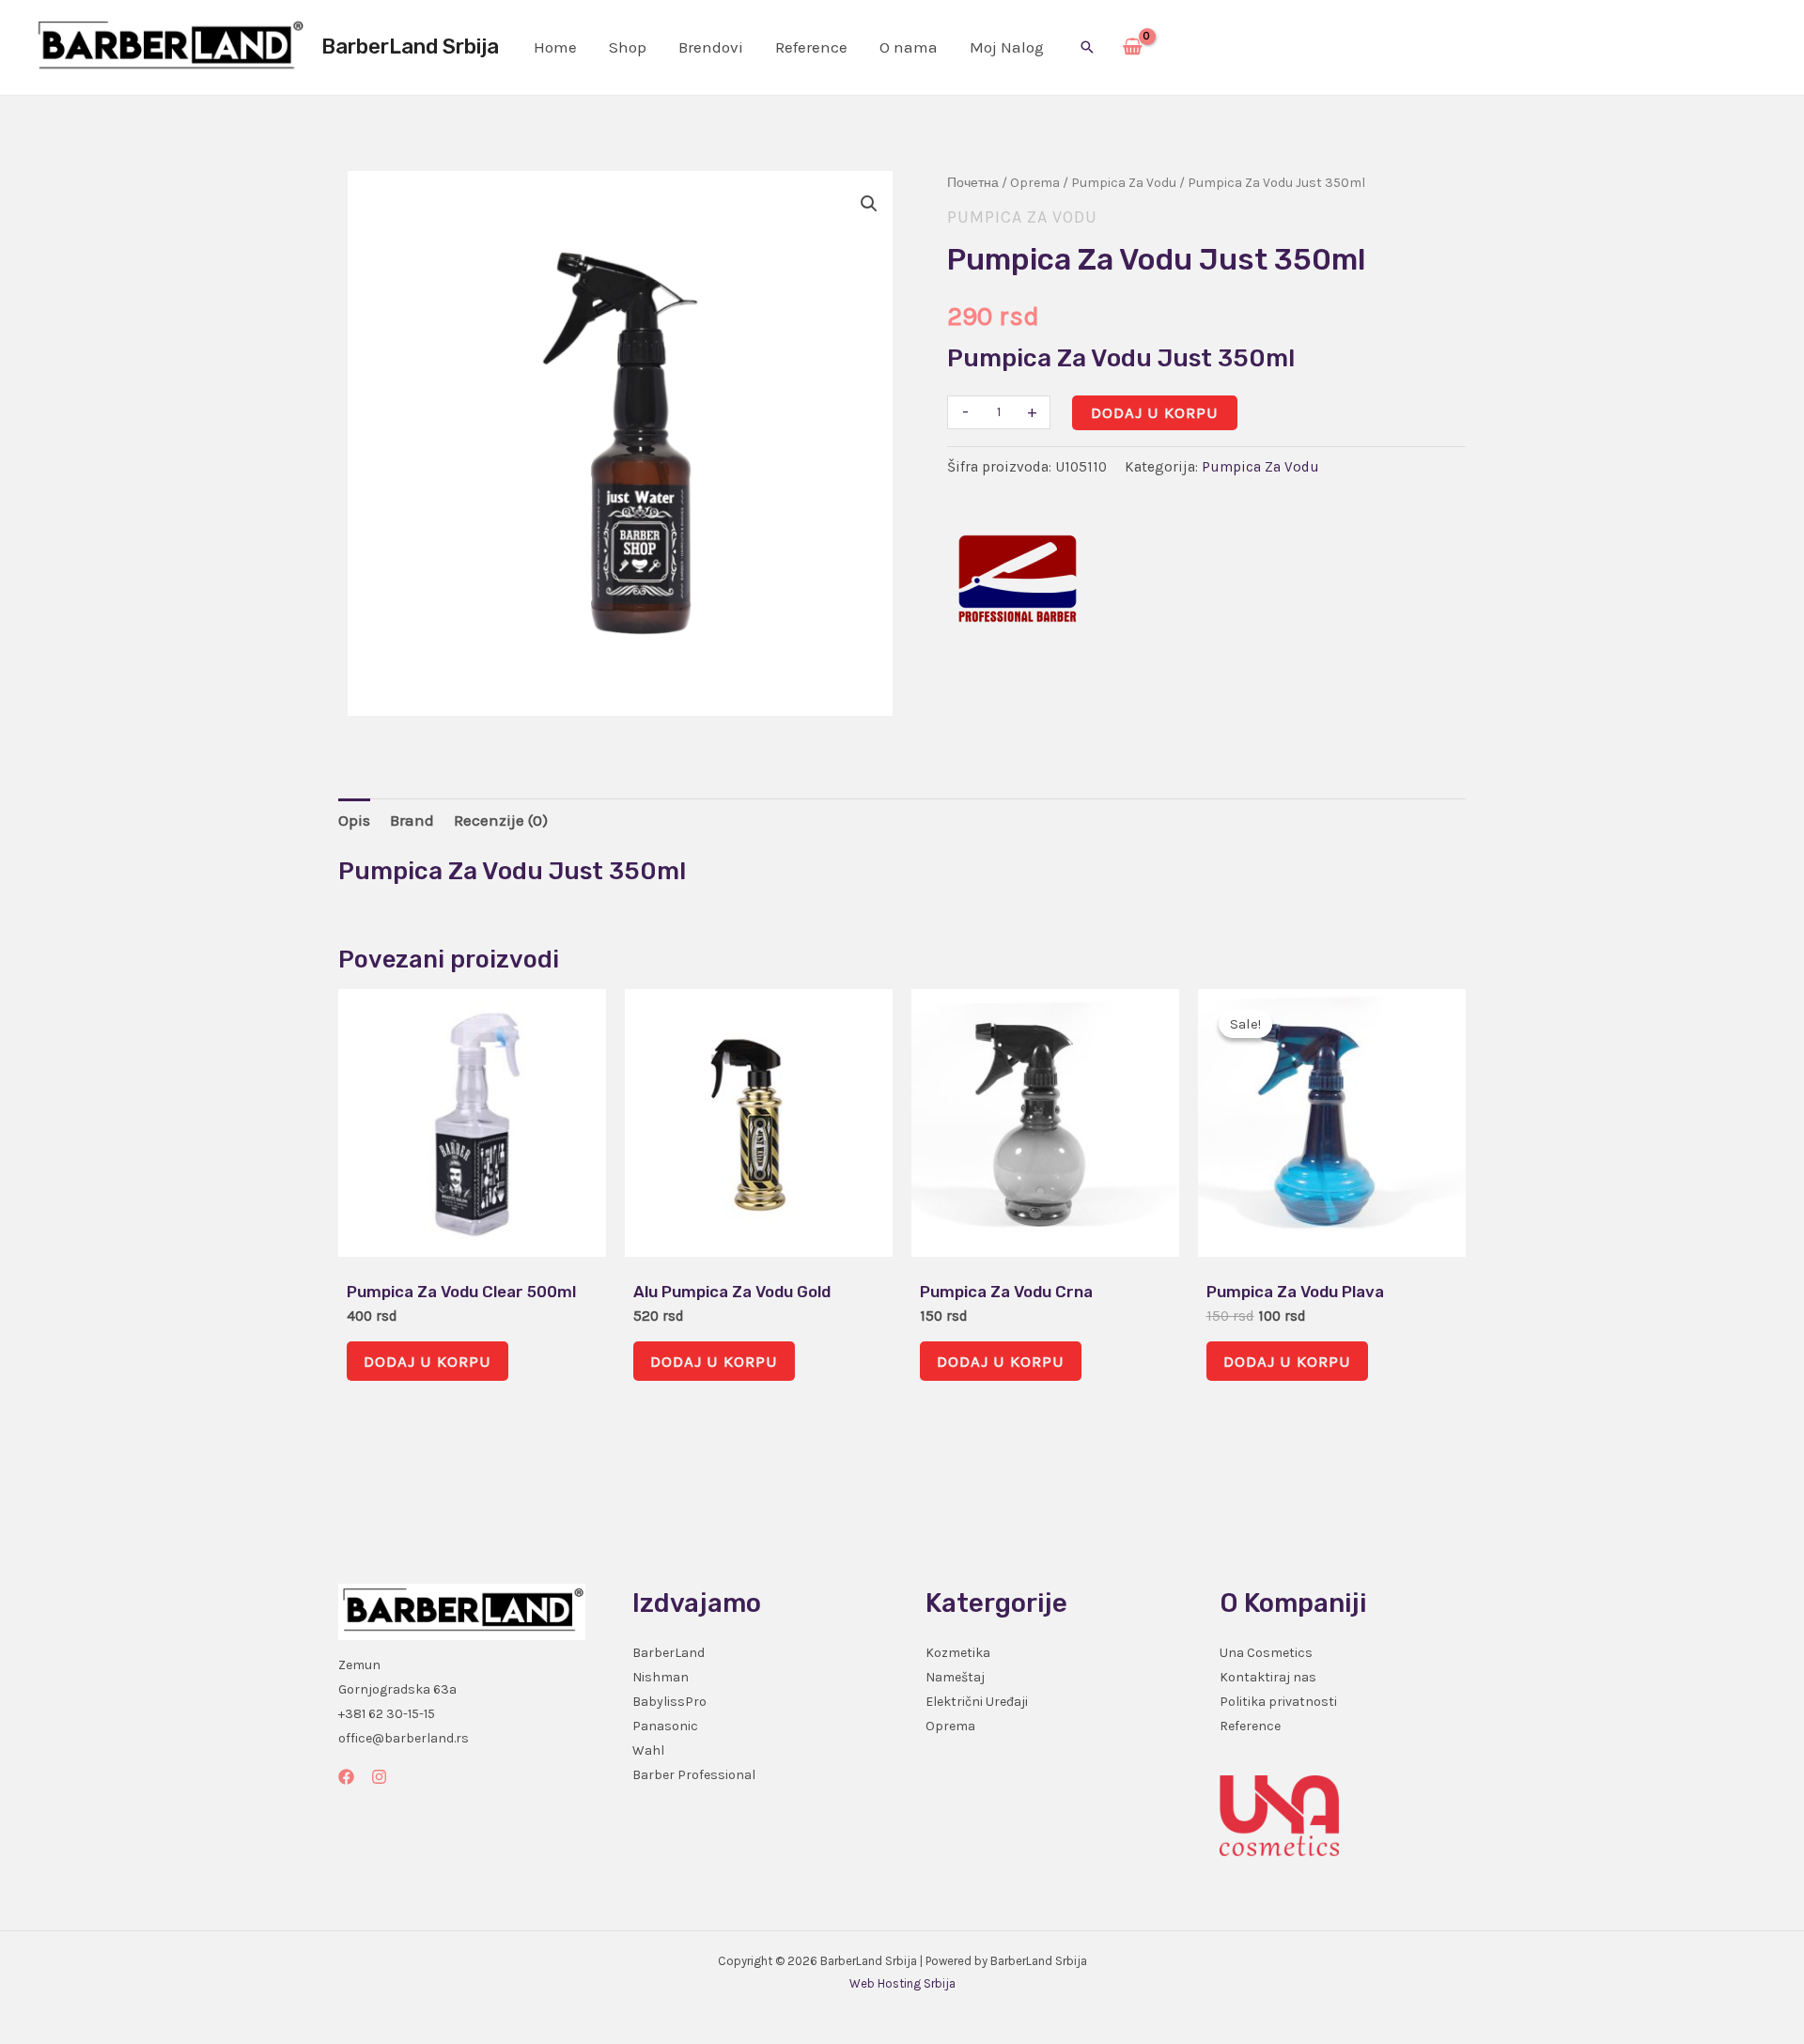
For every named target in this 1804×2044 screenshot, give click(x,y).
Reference (811, 47)
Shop (628, 47)
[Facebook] (346, 1777)
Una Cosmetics (1266, 1653)
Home (555, 47)
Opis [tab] (354, 820)
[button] (1087, 47)
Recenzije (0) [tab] (501, 820)
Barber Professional (694, 1775)
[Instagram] (379, 1777)
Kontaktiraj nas (1268, 1677)
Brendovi (711, 47)
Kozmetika (958, 1653)
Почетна (973, 183)
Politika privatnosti (1278, 1702)
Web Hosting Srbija (902, 1983)
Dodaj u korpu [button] (428, 1361)
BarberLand (669, 1653)
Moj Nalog (1007, 47)
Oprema (1035, 183)
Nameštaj (955, 1677)
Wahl (648, 1750)
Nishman (661, 1677)
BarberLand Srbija (410, 46)
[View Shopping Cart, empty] (1133, 48)
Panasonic (665, 1726)
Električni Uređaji (977, 1702)
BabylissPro (669, 1702)
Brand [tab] (412, 820)
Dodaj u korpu (1155, 412)
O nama (909, 47)
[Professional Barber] (1018, 579)
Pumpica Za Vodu (1124, 183)
